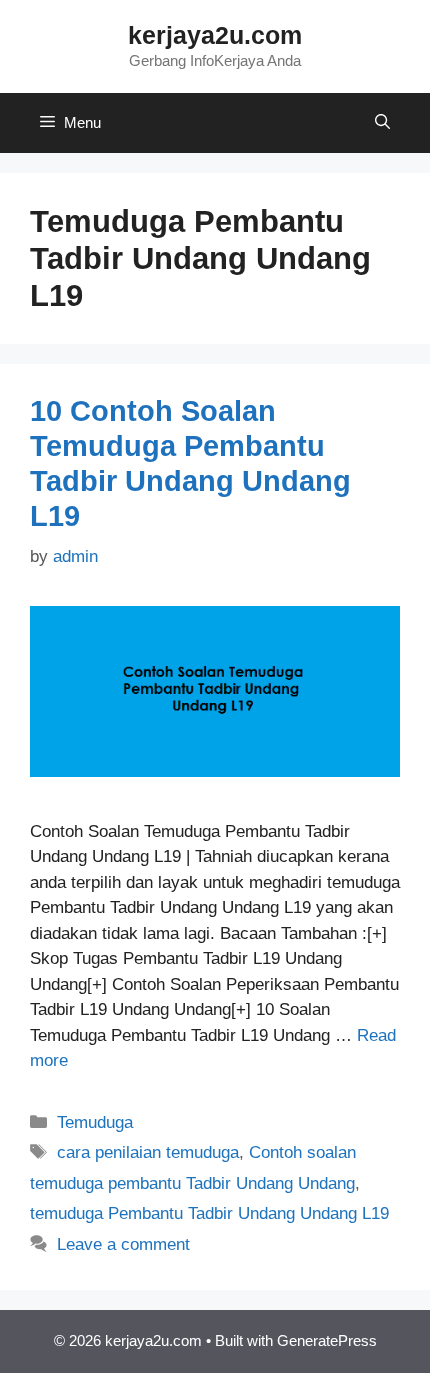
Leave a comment (123, 1244)
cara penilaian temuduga (148, 1152)
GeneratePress (327, 1340)
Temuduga (95, 1122)
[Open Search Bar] (382, 123)
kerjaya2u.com (215, 35)
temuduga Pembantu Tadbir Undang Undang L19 (209, 1213)
